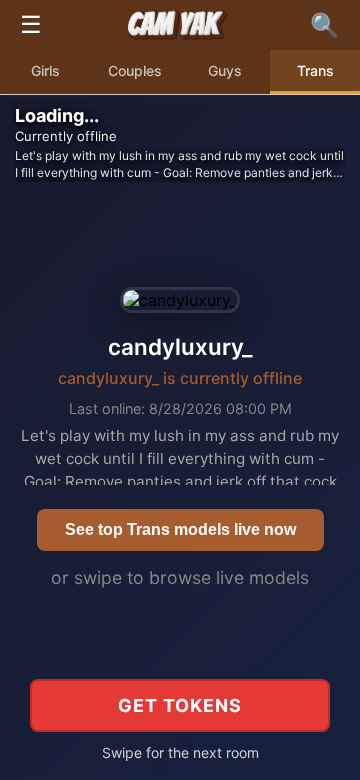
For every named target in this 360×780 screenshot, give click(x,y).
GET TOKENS (180, 705)
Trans (315, 70)
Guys (225, 70)
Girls (45, 70)
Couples (135, 70)
